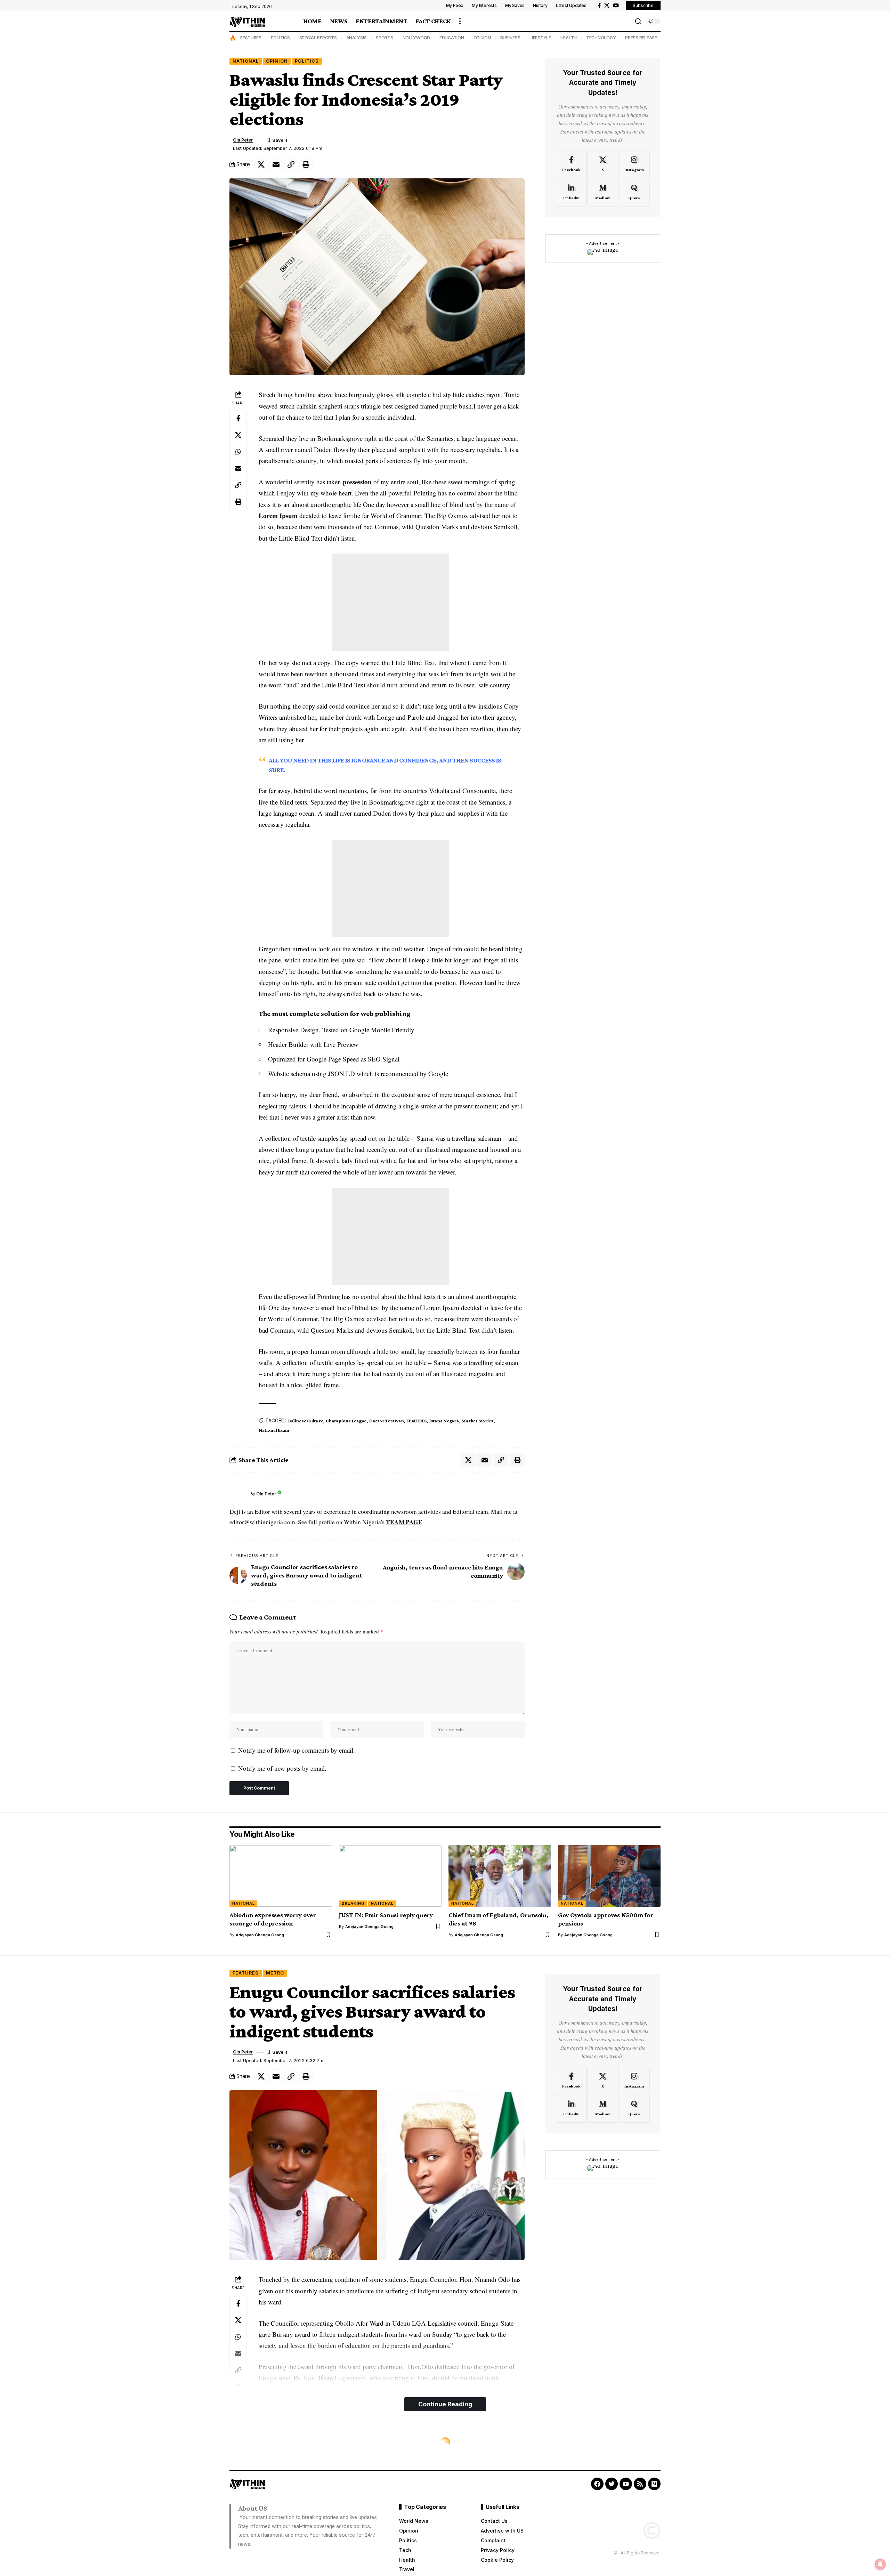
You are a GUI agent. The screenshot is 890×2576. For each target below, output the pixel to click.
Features (246, 1973)
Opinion (277, 61)
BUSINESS (510, 38)
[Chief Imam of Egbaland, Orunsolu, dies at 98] (500, 1876)
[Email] (276, 164)
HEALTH (569, 38)
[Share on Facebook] (238, 419)
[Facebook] (599, 6)
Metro (275, 1973)
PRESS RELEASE (641, 38)
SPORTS (385, 38)
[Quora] (634, 193)
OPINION (482, 38)
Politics (307, 61)
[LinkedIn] (571, 193)
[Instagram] (634, 164)
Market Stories (477, 1421)
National (246, 61)
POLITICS (280, 38)
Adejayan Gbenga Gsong (260, 1935)
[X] (607, 6)
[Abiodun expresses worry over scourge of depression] (281, 1876)
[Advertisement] (391, 602)
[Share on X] (261, 164)
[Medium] (603, 193)
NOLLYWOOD (416, 38)
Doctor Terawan (387, 1421)
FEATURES (251, 38)
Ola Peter (243, 140)
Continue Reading (445, 2404)
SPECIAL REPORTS (318, 38)
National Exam (274, 1430)
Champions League (346, 1421)
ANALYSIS (357, 38)
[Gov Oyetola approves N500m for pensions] (609, 1876)
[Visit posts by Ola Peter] (238, 1494)
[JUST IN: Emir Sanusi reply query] (390, 1876)
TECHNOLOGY (601, 38)
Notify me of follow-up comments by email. (297, 1750)
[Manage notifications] (880, 2564)
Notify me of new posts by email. (282, 1768)
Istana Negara (444, 1421)
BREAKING (353, 1903)
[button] (460, 21)
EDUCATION (452, 38)
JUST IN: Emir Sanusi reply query (386, 1915)
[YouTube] (616, 6)
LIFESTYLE (540, 38)
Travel (242, 2443)
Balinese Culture (306, 1421)
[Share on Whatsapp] (238, 452)
